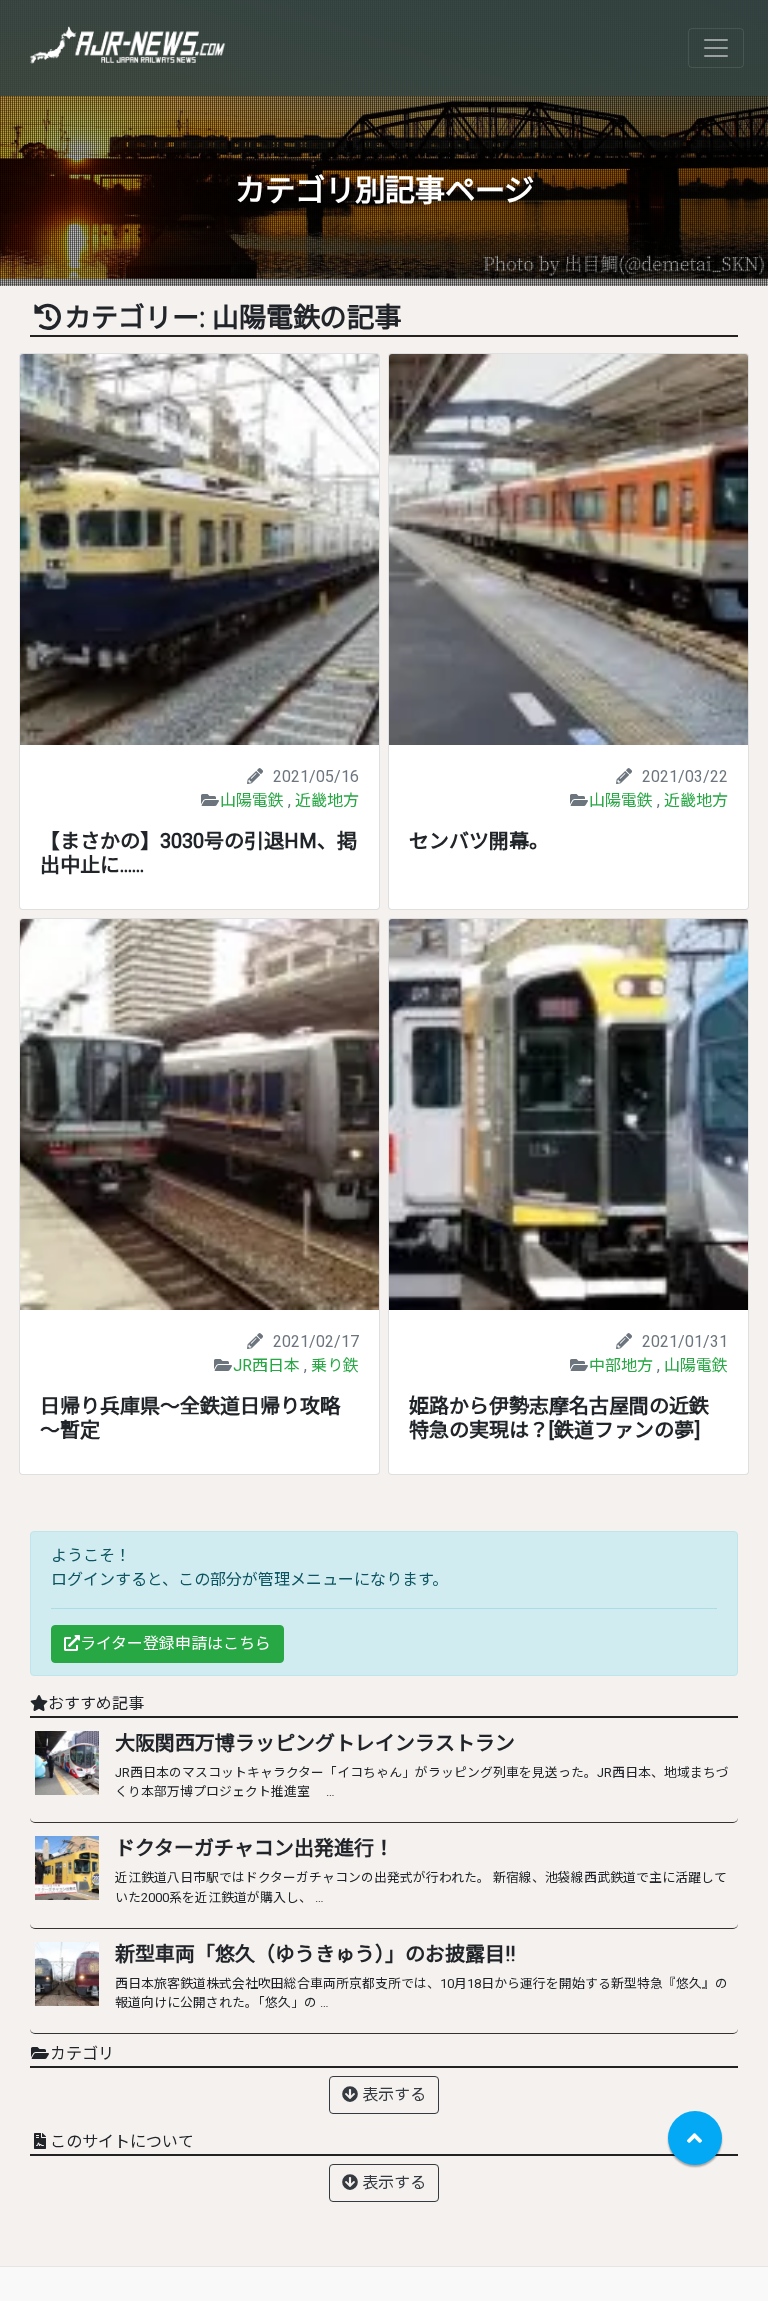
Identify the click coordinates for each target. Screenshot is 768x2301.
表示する (392, 2094)
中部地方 (621, 1365)
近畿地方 (327, 800)
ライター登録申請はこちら (175, 1643)
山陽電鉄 (252, 800)
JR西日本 (266, 1365)
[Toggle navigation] (716, 48)
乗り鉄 (335, 1365)
